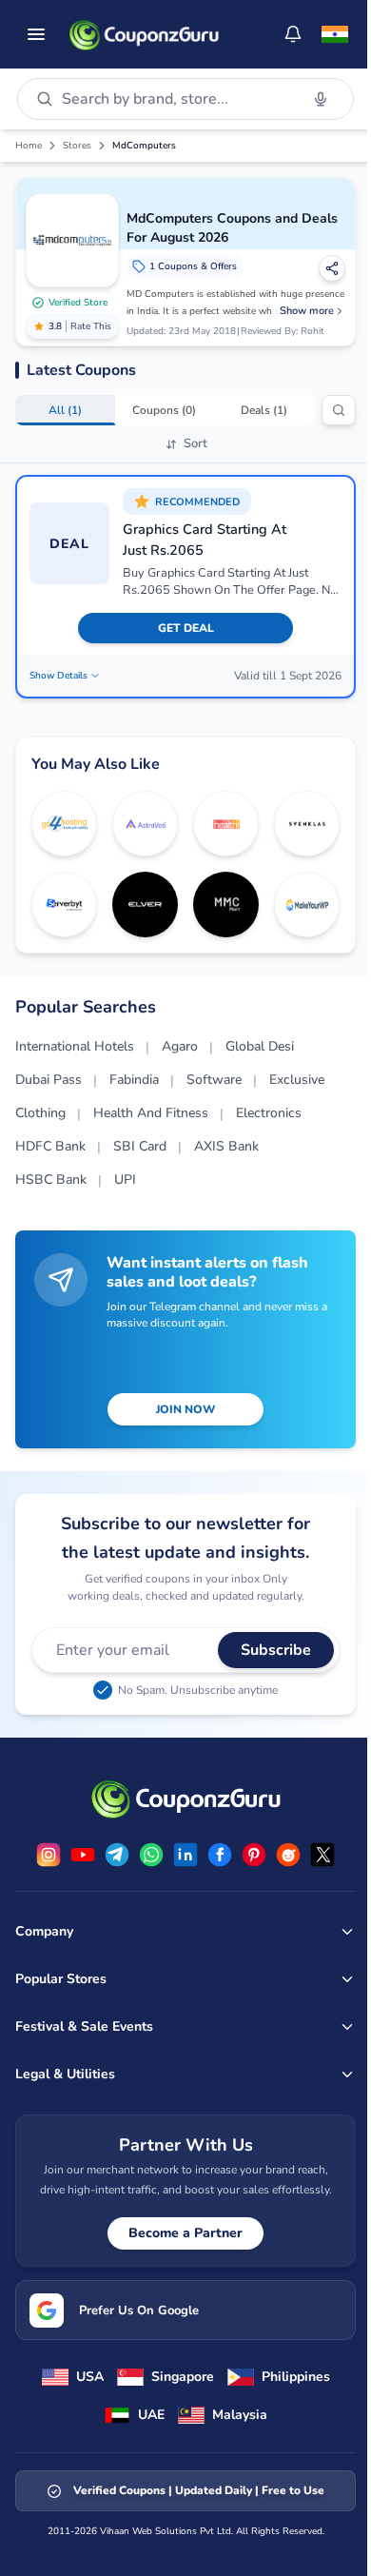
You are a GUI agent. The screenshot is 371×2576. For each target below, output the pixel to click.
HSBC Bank (51, 1180)
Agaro (180, 1046)
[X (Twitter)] (322, 1855)
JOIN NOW (185, 1409)
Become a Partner (185, 2233)
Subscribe (276, 1650)
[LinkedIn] (185, 1855)
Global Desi (260, 1046)
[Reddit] (288, 1855)
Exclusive (297, 1080)
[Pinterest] (254, 1855)
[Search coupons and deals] (339, 410)
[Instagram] (49, 1855)
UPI (125, 1180)
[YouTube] (83, 1855)
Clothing (40, 1113)
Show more (307, 311)
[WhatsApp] (151, 1855)
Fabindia (134, 1080)
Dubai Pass (49, 1080)
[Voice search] (321, 99)
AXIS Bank (226, 1146)
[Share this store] (332, 268)
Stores (77, 146)
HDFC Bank (50, 1146)
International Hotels (75, 1046)
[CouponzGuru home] (144, 34)
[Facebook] (220, 1855)
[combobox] (176, 99)
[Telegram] (117, 1855)
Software (214, 1080)
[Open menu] (36, 34)
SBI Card (140, 1146)
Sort (195, 443)
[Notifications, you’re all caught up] (293, 34)
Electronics (269, 1113)
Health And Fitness (151, 1113)
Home (29, 146)
